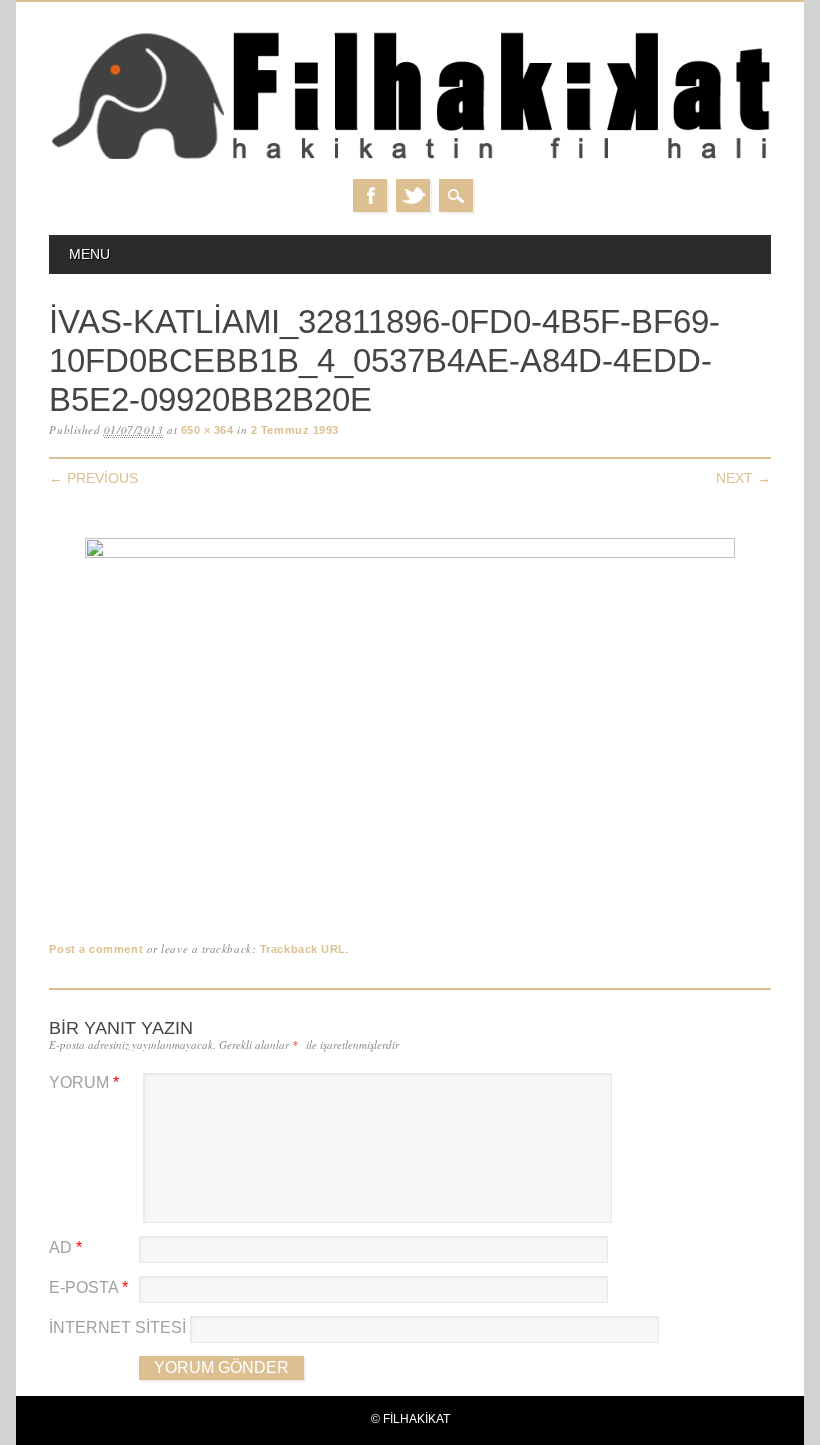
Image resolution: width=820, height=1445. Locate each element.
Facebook (370, 195)
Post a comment (96, 949)
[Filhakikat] (409, 158)
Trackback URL (303, 949)
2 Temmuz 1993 (295, 430)
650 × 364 (207, 430)
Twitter (413, 195)
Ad (65, 1247)
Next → (743, 478)
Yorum (84, 1082)
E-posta (88, 1287)
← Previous (93, 478)
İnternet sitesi (117, 1327)
